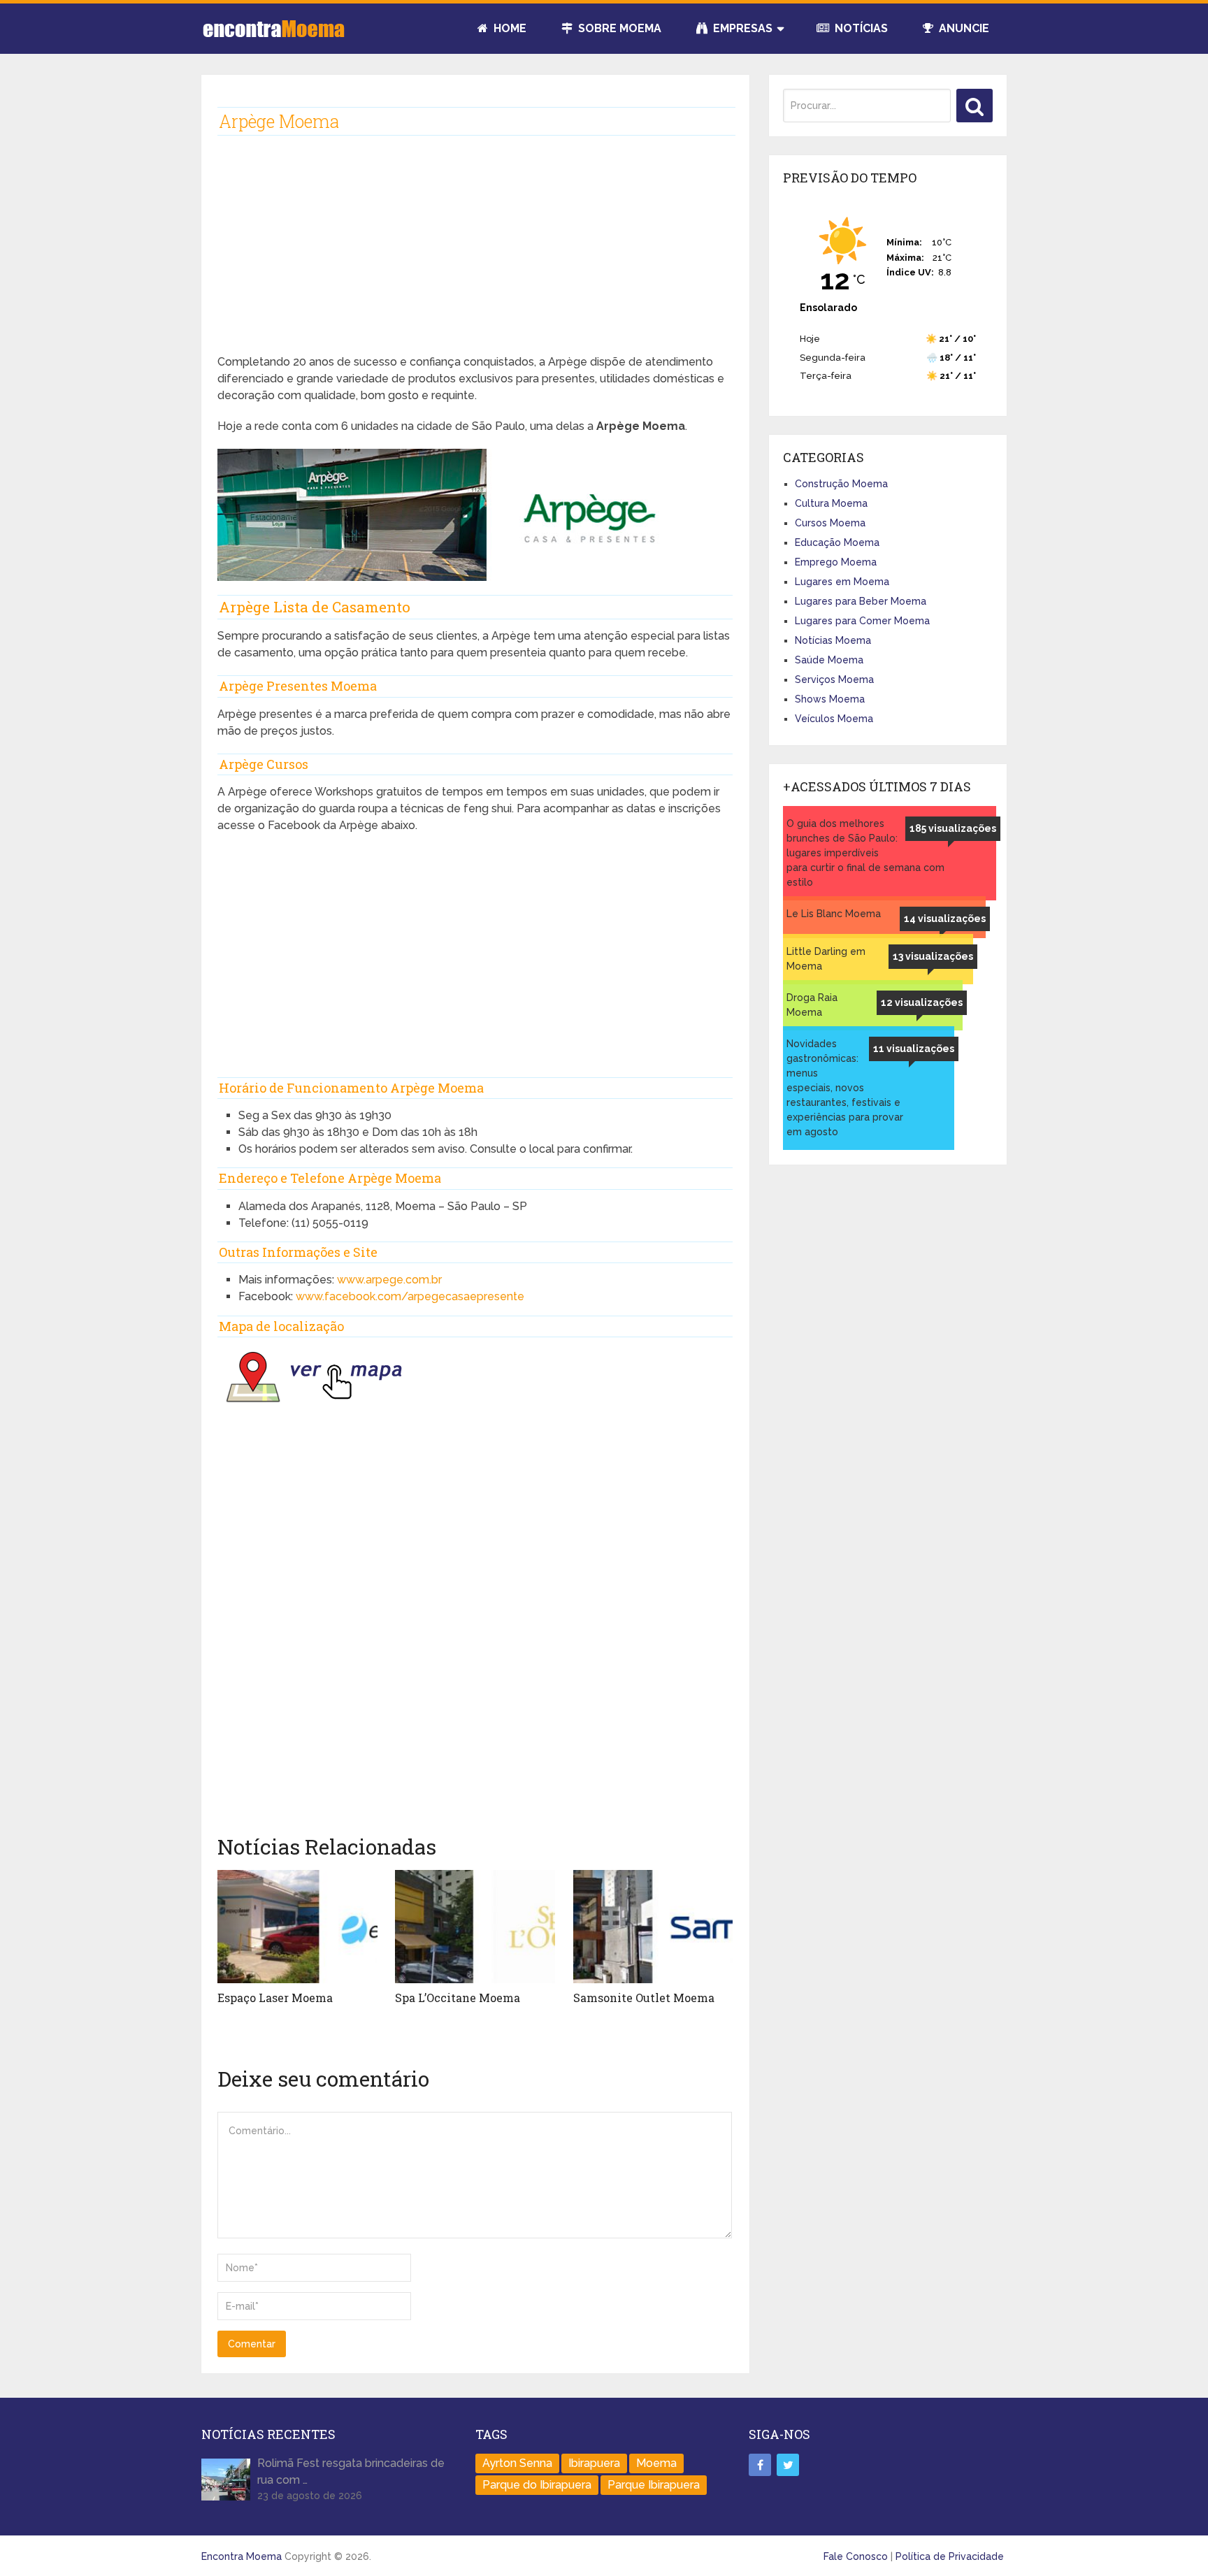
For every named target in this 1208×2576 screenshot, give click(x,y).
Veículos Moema (834, 719)
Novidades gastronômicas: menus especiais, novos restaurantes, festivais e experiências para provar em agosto (845, 1088)
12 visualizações (922, 1002)
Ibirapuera (594, 2463)
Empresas (741, 28)
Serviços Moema (834, 679)
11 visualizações (914, 1049)
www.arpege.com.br (389, 1280)
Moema (656, 2463)
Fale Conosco (856, 2556)
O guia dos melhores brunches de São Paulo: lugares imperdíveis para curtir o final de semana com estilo (865, 853)
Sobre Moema (618, 28)
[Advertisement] (475, 256)
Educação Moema (837, 542)
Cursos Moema (830, 523)
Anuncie (963, 28)
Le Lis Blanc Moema (834, 914)
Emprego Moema (836, 562)
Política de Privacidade (950, 2556)
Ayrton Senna (517, 2463)
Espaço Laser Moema (275, 1998)
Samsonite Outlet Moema (644, 1998)
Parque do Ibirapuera (537, 2485)
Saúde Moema (829, 660)
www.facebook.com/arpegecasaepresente (410, 1296)
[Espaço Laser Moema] (297, 1927)
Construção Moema (841, 484)
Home (509, 28)
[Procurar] (975, 106)
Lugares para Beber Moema (861, 601)
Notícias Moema (833, 640)
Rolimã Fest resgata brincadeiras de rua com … (351, 2471)
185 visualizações (953, 828)
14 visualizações (945, 919)
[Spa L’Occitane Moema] (475, 1927)
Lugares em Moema (842, 582)
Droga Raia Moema (812, 1005)
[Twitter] (788, 2465)
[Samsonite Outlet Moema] (653, 1927)
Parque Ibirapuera (654, 2485)
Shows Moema (830, 699)
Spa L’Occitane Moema (458, 1998)
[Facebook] (760, 2465)
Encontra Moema (242, 2556)
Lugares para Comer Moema (862, 621)
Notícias (860, 28)
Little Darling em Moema (826, 959)
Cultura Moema (831, 503)
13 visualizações (933, 956)
